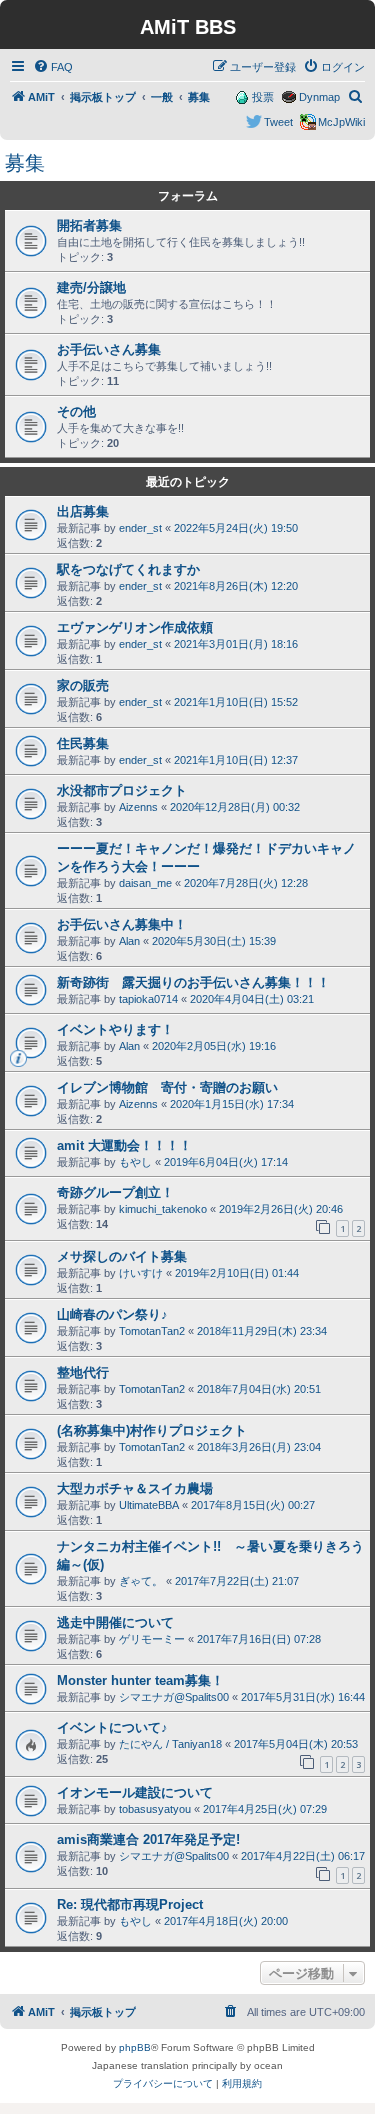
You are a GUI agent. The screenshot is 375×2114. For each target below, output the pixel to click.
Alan (129, 941)
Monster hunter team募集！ (140, 1680)
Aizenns (138, 807)
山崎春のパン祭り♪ (112, 1314)
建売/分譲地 (91, 287)
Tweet (278, 122)
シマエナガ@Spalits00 (174, 1697)
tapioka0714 (148, 999)
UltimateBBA (149, 1505)
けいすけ (141, 1273)
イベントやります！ (115, 1029)
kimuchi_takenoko (163, 1209)
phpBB (135, 2047)
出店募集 (83, 511)
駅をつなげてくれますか (128, 569)
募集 (25, 163)
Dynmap (319, 97)
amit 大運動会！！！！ (124, 1145)
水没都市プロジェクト (122, 790)
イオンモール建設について (135, 1792)
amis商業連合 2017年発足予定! (148, 1839)
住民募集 (83, 743)
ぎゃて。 (141, 1581)
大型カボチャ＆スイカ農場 (135, 1488)
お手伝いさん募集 (109, 349)
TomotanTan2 (152, 1331)
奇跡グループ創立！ (115, 1192)
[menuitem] (53, 67)
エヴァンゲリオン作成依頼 (135, 627)
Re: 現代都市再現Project (130, 1904)
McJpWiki (341, 122)
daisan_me (145, 883)
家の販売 (83, 685)
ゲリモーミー (152, 1639)
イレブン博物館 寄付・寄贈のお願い (167, 1087)
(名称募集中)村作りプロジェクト (152, 1430)
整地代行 (83, 1372)
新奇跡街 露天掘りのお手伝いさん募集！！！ (193, 982)
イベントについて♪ (112, 1727)
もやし (135, 1162)
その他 (76, 411)
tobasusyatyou (155, 1809)
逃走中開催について (115, 1622)
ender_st (140, 528)
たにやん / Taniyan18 (170, 1744)
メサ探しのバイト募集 (122, 1256)
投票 (263, 97)
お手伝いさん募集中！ (122, 924)
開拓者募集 (89, 225)
